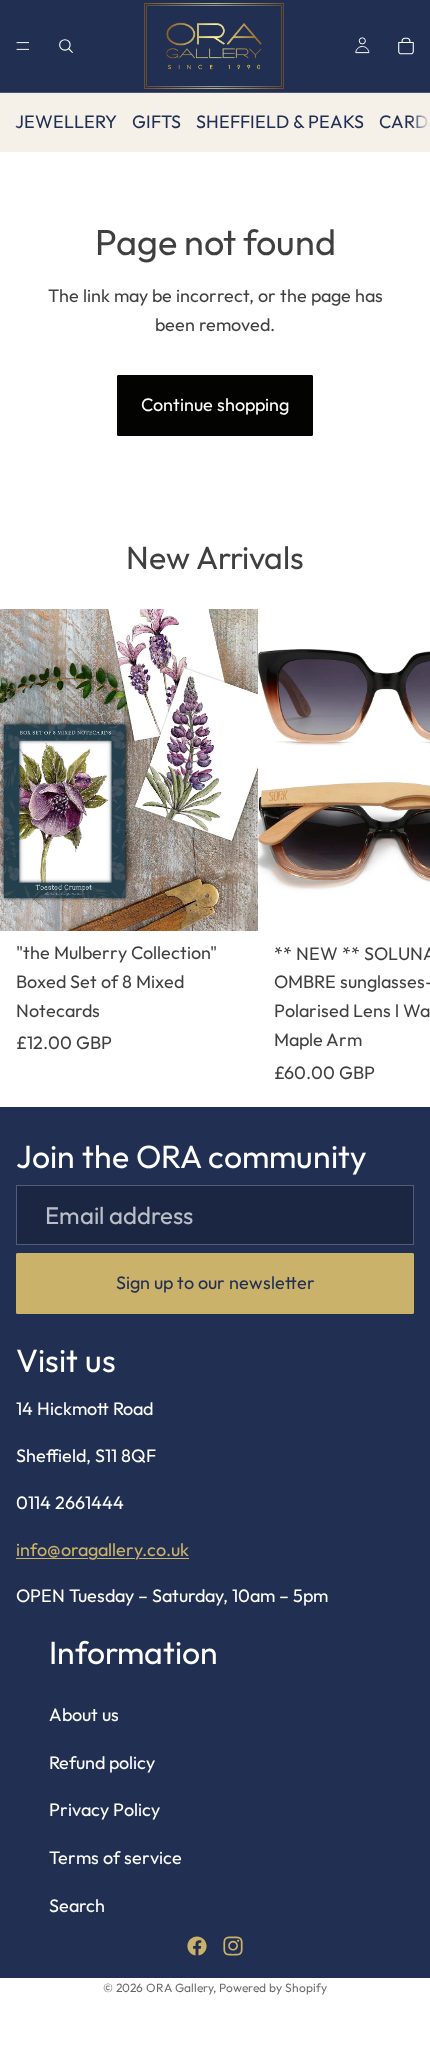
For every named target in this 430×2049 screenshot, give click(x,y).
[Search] (66, 46)
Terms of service (115, 1857)
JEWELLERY (66, 121)
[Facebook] (197, 1946)
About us (84, 1714)
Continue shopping (215, 404)
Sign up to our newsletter (215, 1282)
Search (77, 1905)
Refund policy (102, 1762)
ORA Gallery (179, 1987)
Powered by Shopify (273, 1987)
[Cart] (406, 46)
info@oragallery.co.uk (102, 1549)
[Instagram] (233, 1946)
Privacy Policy (104, 1809)
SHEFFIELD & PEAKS (280, 121)
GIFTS (156, 121)
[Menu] (23, 46)
